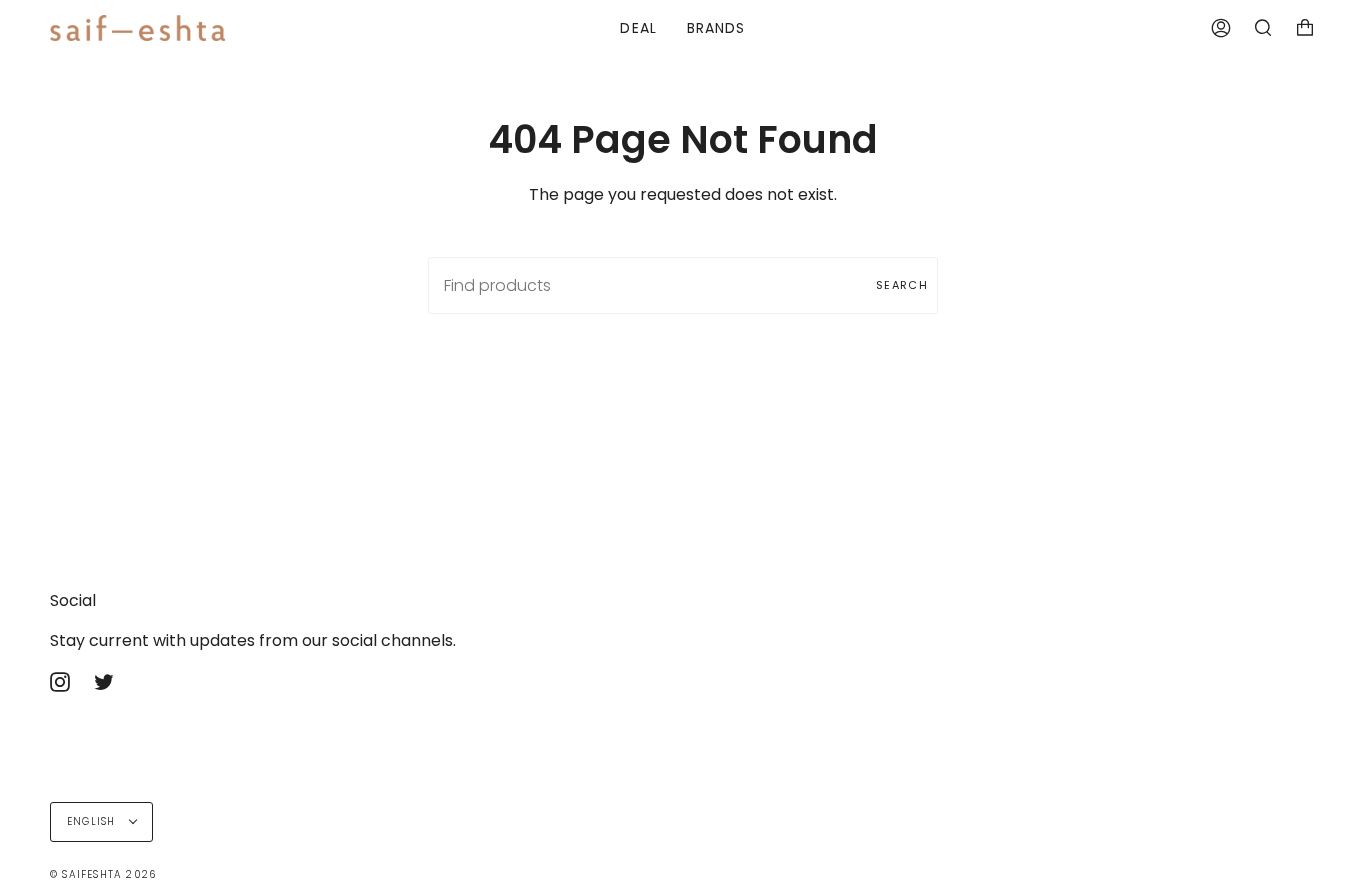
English (93, 821)
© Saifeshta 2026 (103, 874)
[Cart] (1305, 28)
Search (902, 285)
